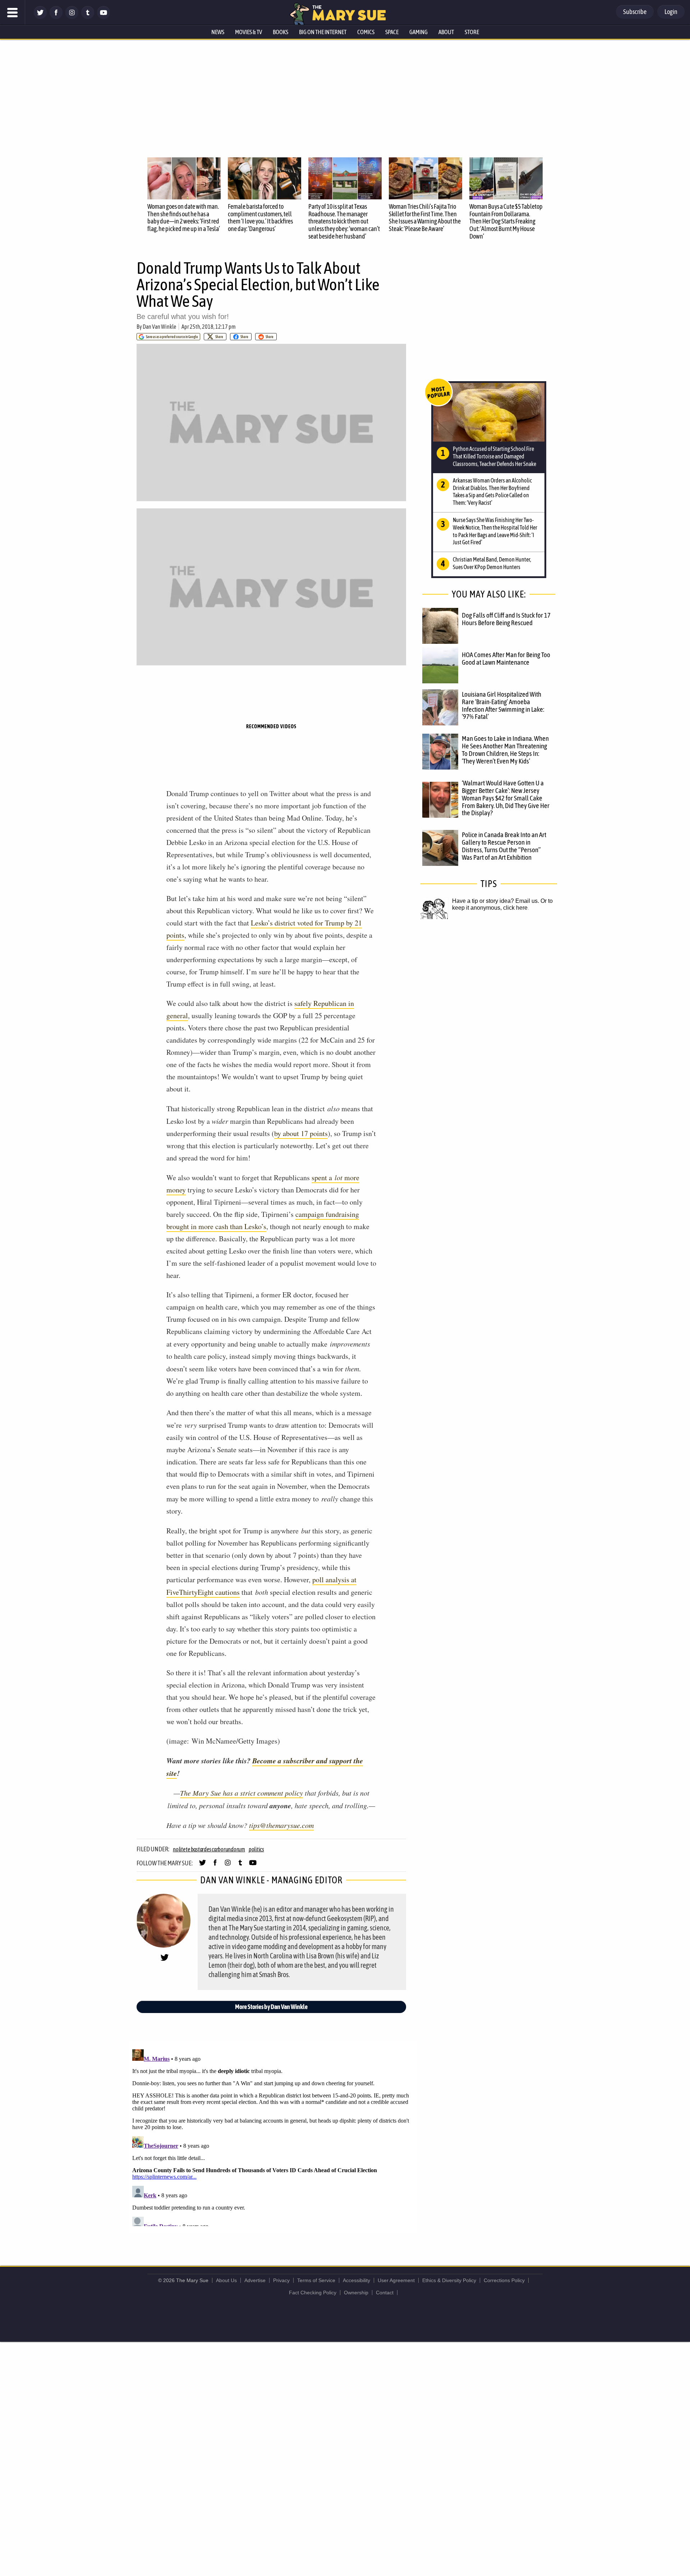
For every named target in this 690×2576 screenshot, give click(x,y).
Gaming (418, 32)
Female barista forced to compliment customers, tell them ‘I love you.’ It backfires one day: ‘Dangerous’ (260, 218)
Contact (385, 2293)
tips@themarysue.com (281, 1825)
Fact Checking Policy (313, 2293)
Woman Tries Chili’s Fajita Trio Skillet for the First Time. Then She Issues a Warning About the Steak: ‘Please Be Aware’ (425, 218)
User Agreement (396, 2280)
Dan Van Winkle (159, 327)
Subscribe (635, 12)
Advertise (255, 2280)
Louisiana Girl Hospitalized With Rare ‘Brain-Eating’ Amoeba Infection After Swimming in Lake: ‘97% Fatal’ (503, 705)
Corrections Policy (504, 2280)
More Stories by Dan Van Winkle (271, 2007)
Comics (366, 32)
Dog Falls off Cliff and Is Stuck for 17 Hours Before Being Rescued (506, 619)
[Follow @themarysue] (40, 17)
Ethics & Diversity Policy (449, 2280)
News (218, 32)
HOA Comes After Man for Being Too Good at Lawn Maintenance (506, 658)
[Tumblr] (88, 17)
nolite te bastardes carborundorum (209, 1849)
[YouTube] (103, 17)
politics (256, 1849)
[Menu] (13, 13)
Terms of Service (316, 2280)
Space (392, 32)
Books (280, 32)
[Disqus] (273, 2136)
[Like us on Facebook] (56, 17)
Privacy (281, 2280)
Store (472, 32)
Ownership (356, 2293)
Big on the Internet (323, 32)
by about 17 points (301, 1133)
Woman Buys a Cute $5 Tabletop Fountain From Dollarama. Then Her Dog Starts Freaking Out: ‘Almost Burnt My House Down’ (506, 221)
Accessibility (356, 2280)
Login (671, 12)
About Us (226, 2280)
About (446, 32)
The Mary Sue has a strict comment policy (241, 1793)
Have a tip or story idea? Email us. (496, 901)
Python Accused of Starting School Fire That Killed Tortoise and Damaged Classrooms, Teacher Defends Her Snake (494, 456)
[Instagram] (72, 17)
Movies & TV (249, 32)
